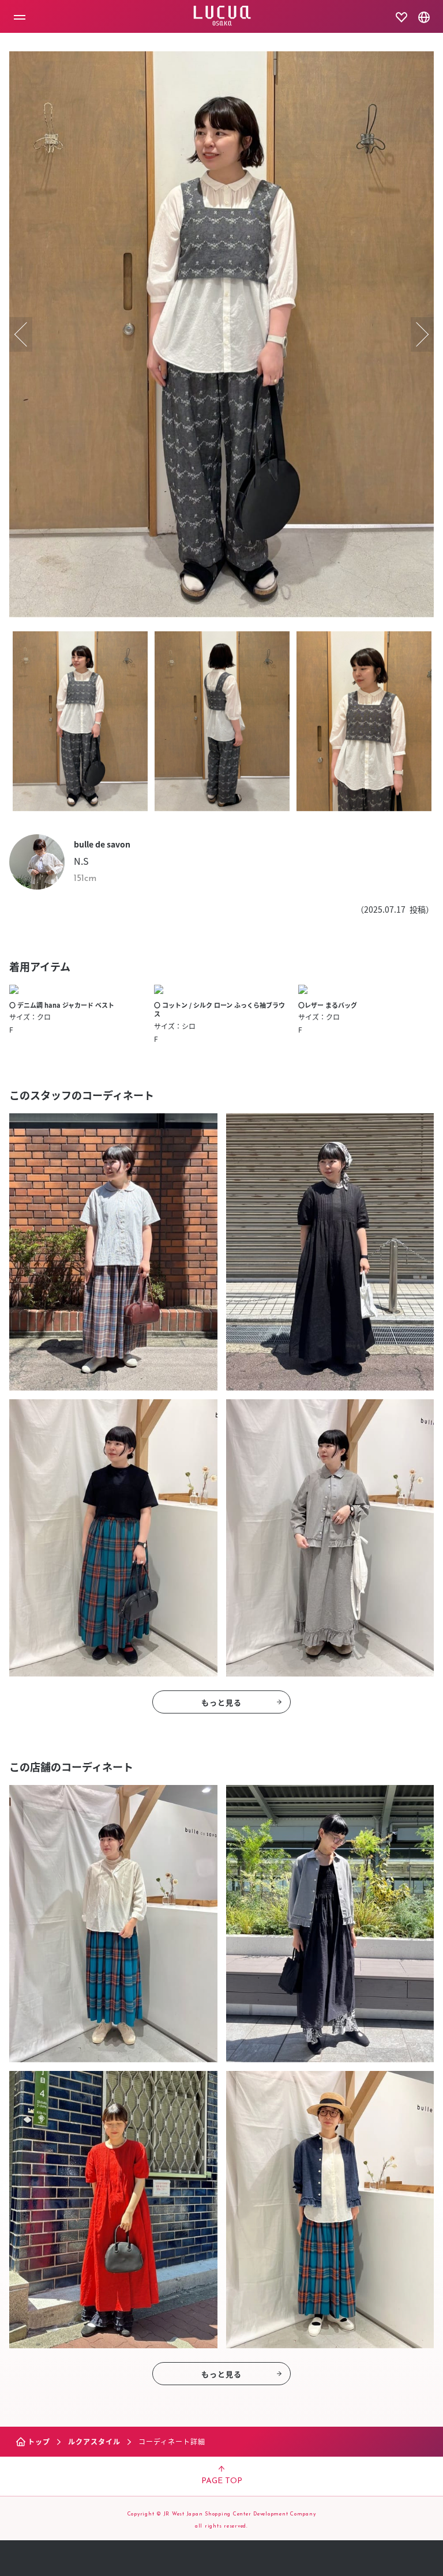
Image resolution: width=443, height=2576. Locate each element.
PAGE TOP (222, 2481)
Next (422, 334)
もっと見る (221, 1702)
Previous (21, 334)
